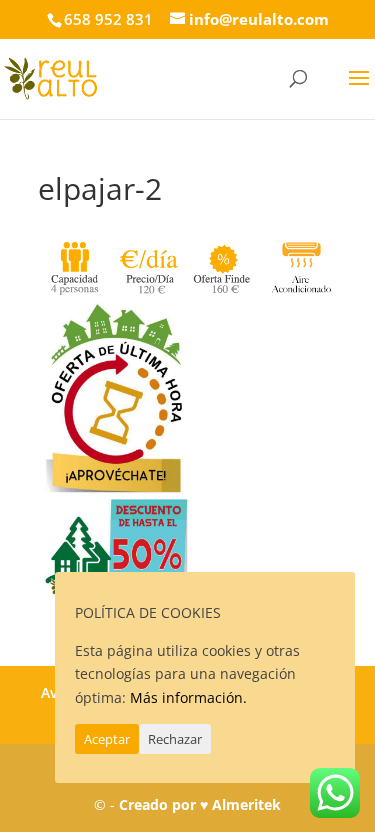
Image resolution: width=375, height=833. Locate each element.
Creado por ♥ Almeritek (200, 804)
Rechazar (175, 739)
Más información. (188, 697)
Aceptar (107, 739)
